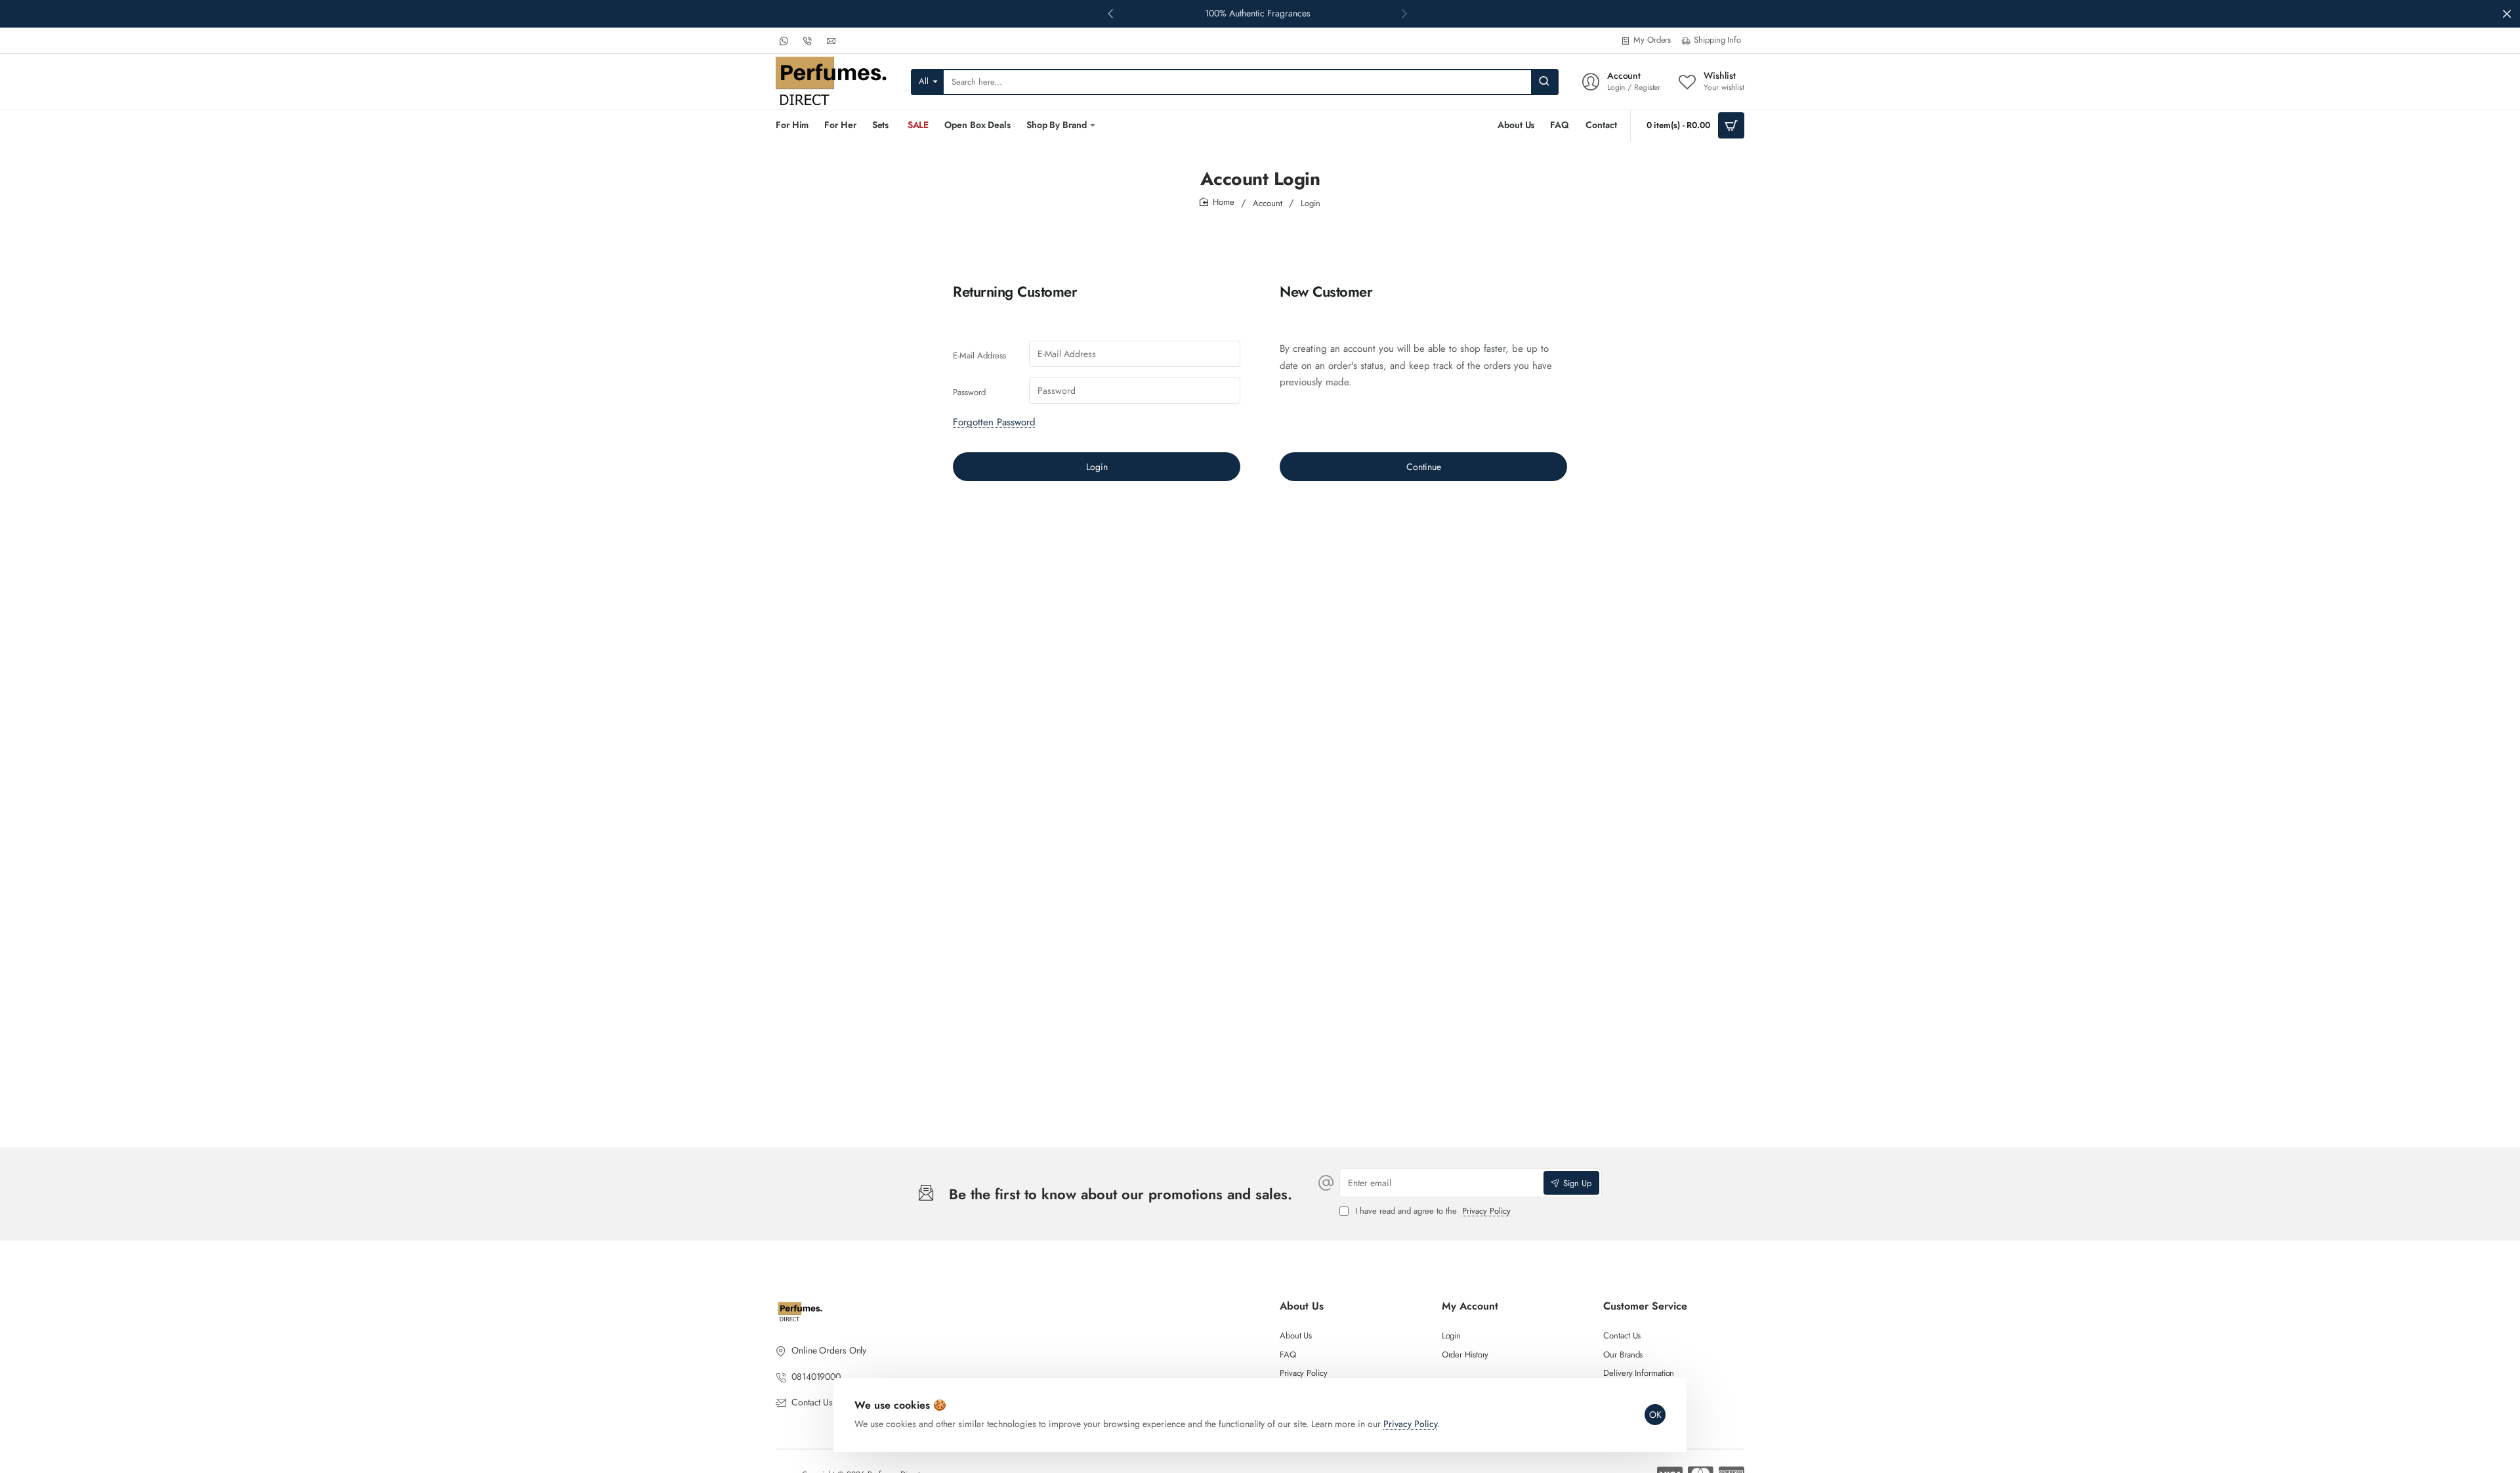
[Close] (2507, 14)
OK (1655, 1415)
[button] (1404, 13)
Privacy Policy (1410, 1424)
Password (969, 392)
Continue (1424, 467)
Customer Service (1645, 1307)
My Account (1470, 1307)
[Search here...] (1544, 82)
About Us (1302, 1307)
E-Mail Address (979, 355)
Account (1268, 203)
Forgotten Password (994, 422)
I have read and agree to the (1432, 1211)
